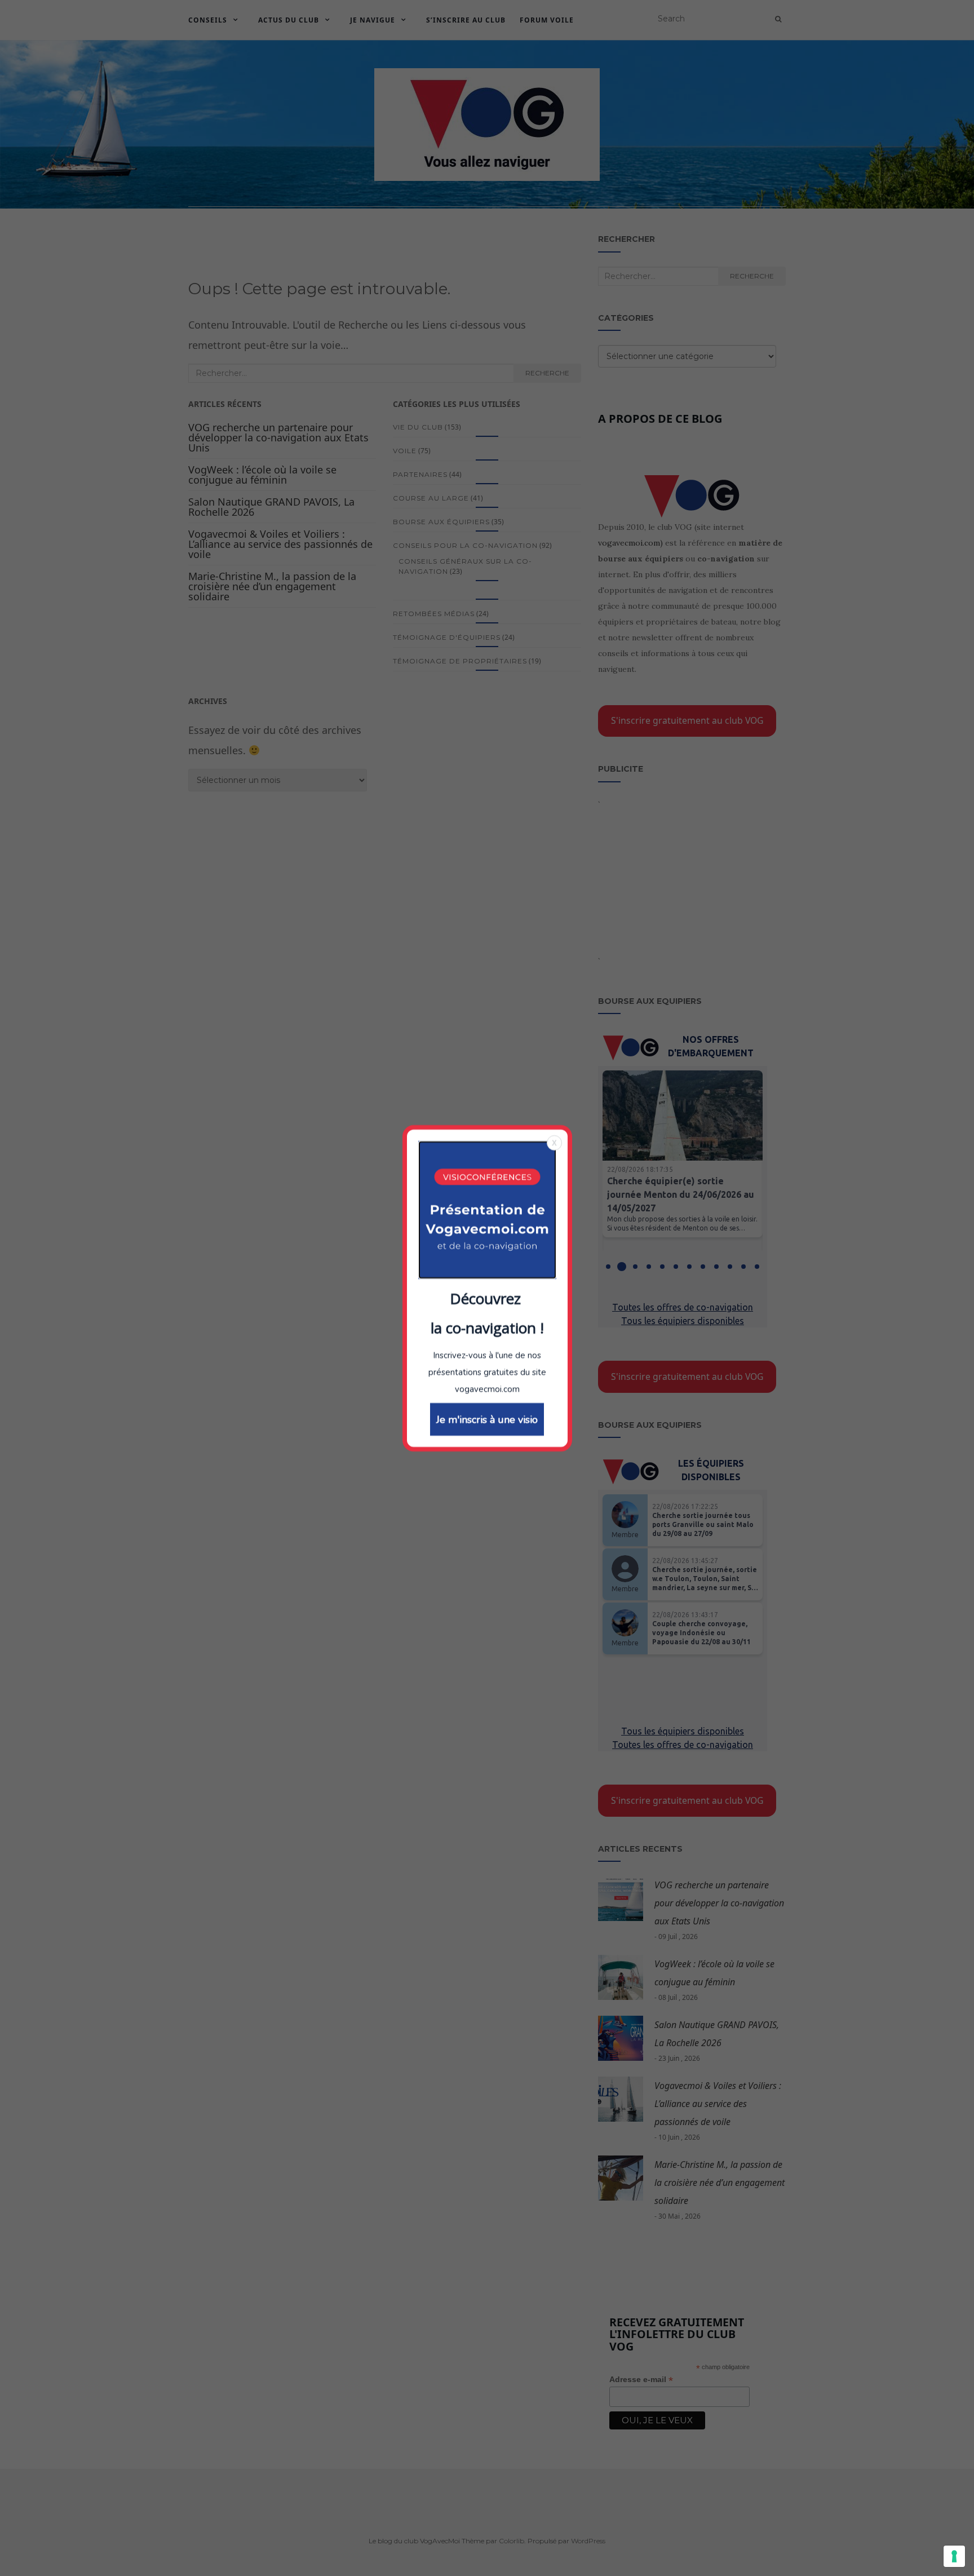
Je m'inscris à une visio (487, 1419)
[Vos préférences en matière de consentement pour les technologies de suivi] (954, 2556)
